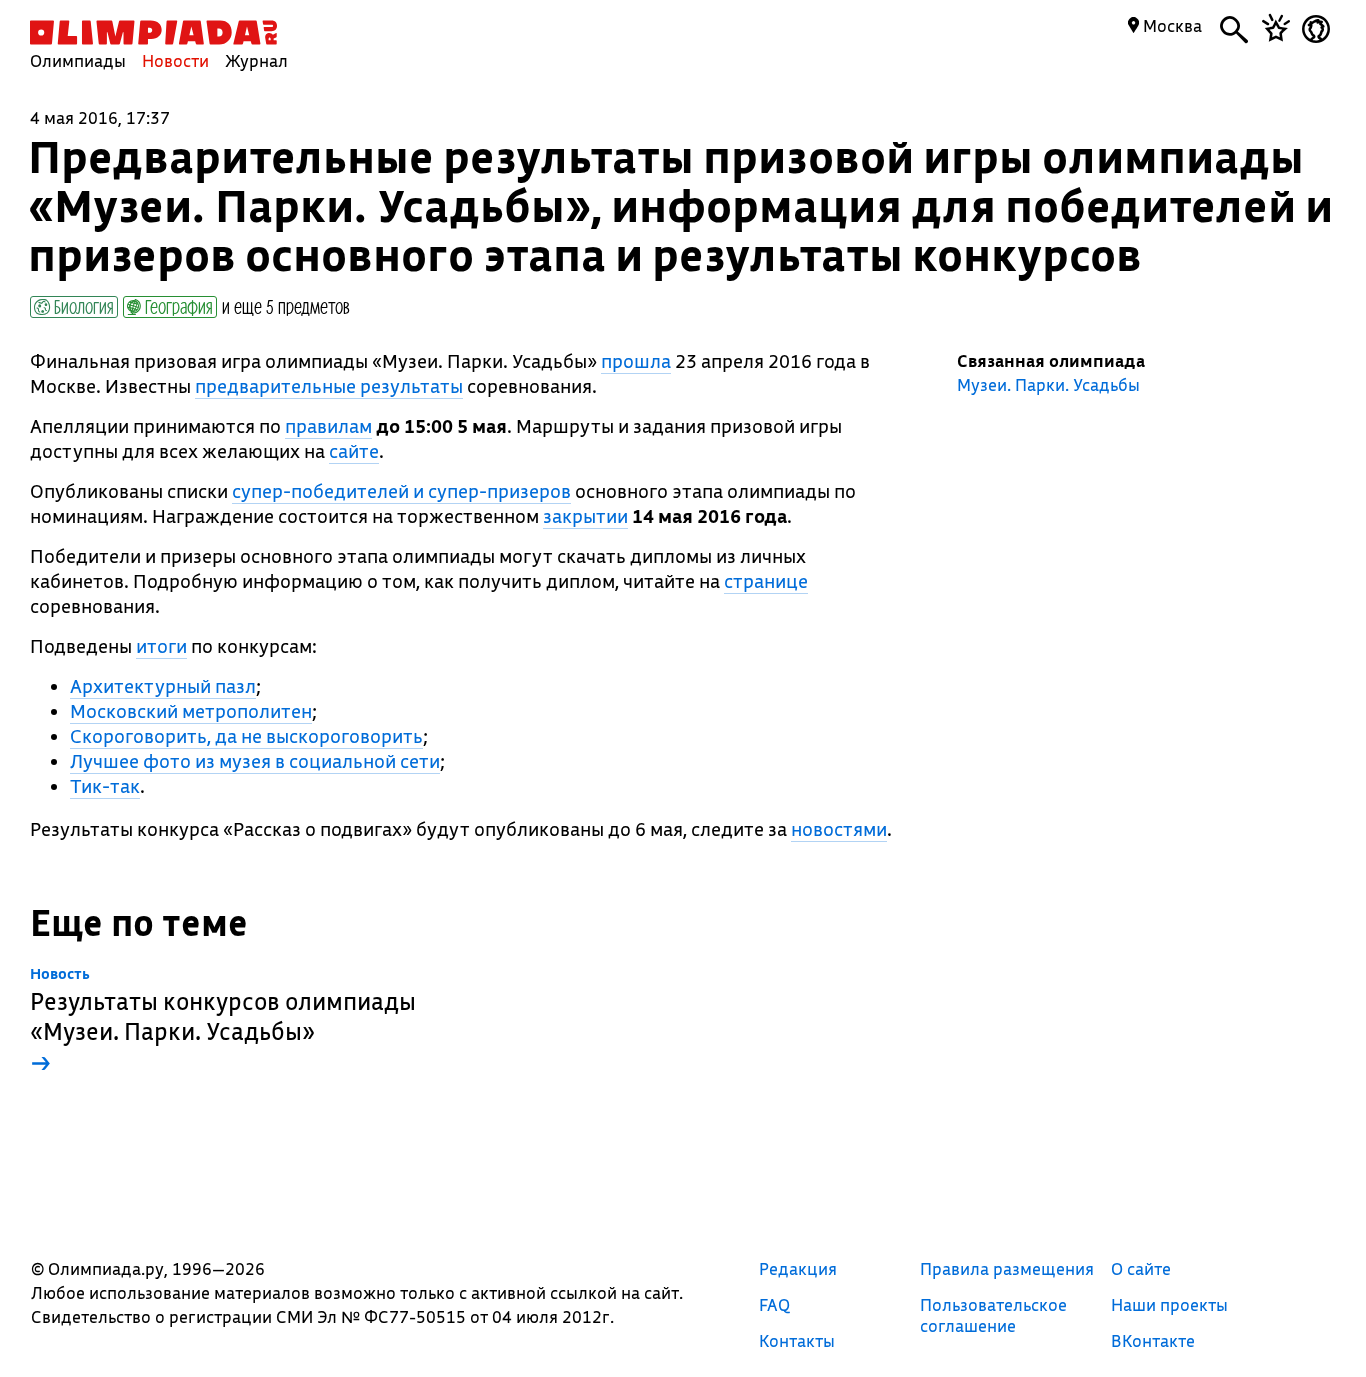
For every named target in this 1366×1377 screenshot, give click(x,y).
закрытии (585, 516)
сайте (354, 451)
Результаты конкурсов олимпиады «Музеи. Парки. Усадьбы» (223, 1021)
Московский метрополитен (191, 711)
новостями (839, 829)
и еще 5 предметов (286, 306)
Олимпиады (78, 60)
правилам (328, 426)
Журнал (256, 60)
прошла (636, 361)
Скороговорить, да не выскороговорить (246, 736)
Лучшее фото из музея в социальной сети (255, 761)
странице (766, 581)
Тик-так (105, 786)
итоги (161, 646)
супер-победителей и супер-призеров (401, 491)
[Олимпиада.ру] (153, 32)
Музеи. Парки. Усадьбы (1048, 385)
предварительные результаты (329, 386)
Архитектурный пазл (163, 686)
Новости (175, 60)
